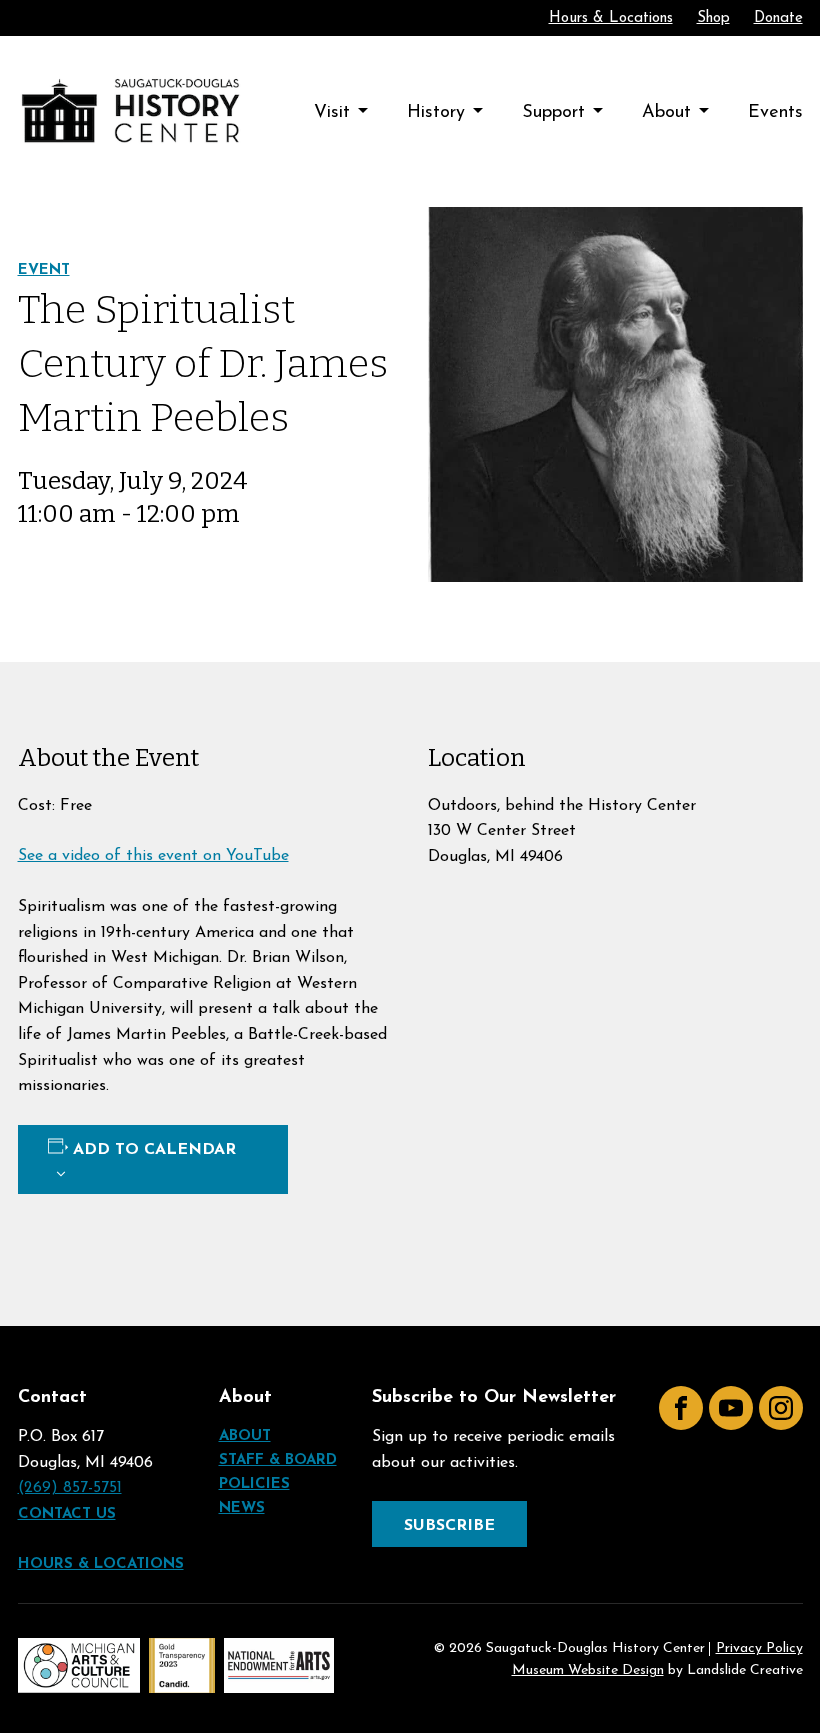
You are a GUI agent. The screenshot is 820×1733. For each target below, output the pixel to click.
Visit (332, 113)
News (242, 1508)
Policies (254, 1484)
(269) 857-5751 (70, 1488)
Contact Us (67, 1514)
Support (553, 113)
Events (775, 113)
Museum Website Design (588, 1670)
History (436, 113)
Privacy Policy (759, 1649)
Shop (713, 18)
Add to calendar (154, 1150)
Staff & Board (278, 1460)
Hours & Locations (611, 18)
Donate (778, 18)
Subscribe (449, 1526)
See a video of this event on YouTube (153, 856)
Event (44, 270)
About (666, 113)
